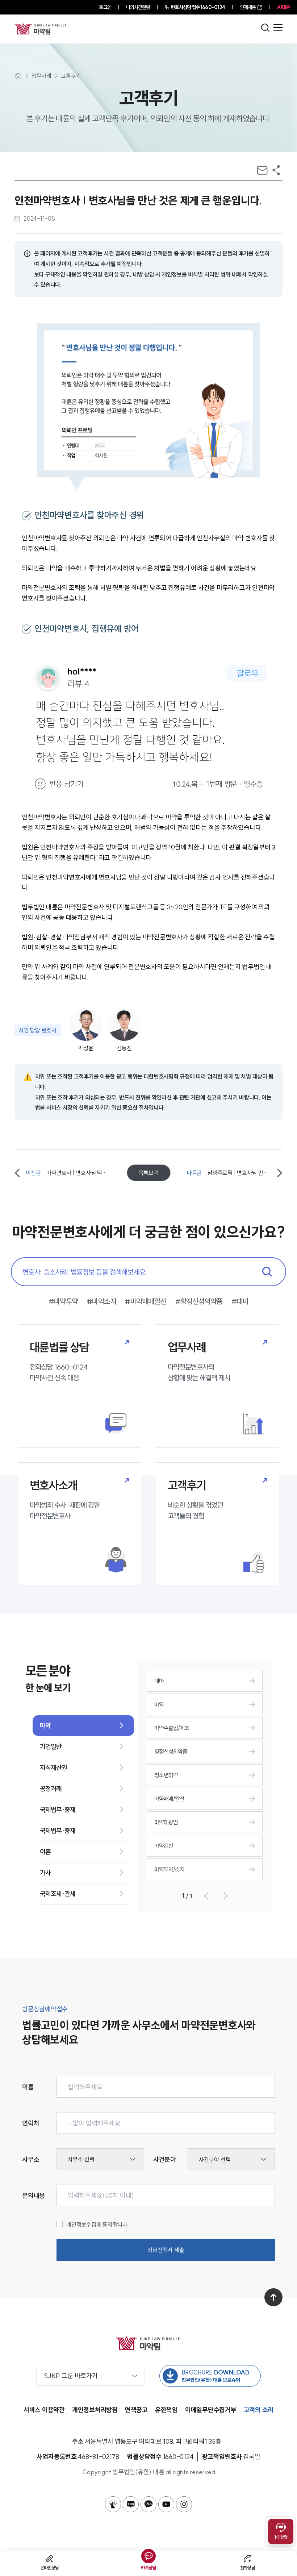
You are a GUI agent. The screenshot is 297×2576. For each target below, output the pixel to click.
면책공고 (136, 2410)
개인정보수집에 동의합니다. (98, 2224)
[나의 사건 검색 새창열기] (113, 2504)
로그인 (105, 7)
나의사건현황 (138, 7)
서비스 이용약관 (44, 2410)
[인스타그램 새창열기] (184, 2504)
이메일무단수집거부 (211, 2410)
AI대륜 (283, 7)
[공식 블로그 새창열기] (131, 2504)
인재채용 (248, 7)
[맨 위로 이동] (273, 2297)
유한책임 (166, 2410)
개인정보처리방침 (95, 2410)
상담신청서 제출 (166, 2250)
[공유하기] (276, 170)
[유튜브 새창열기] (166, 2504)
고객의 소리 (259, 2410)
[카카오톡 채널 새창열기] (148, 2504)
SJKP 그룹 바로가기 (71, 2376)
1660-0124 (198, 7)
